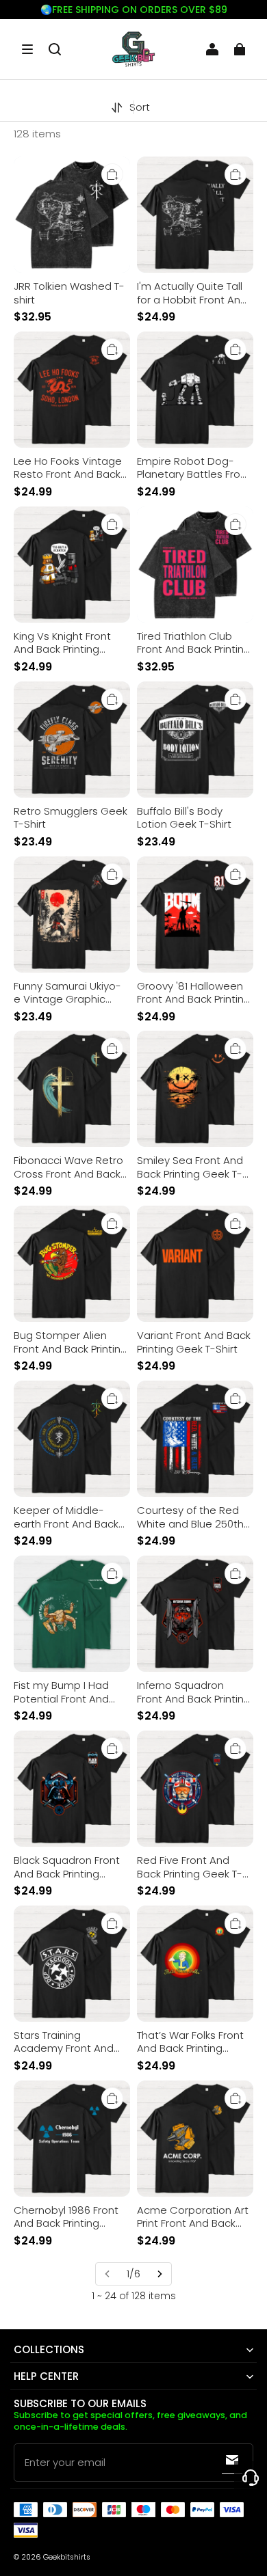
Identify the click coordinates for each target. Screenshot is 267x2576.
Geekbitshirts (67, 2557)
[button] (27, 49)
